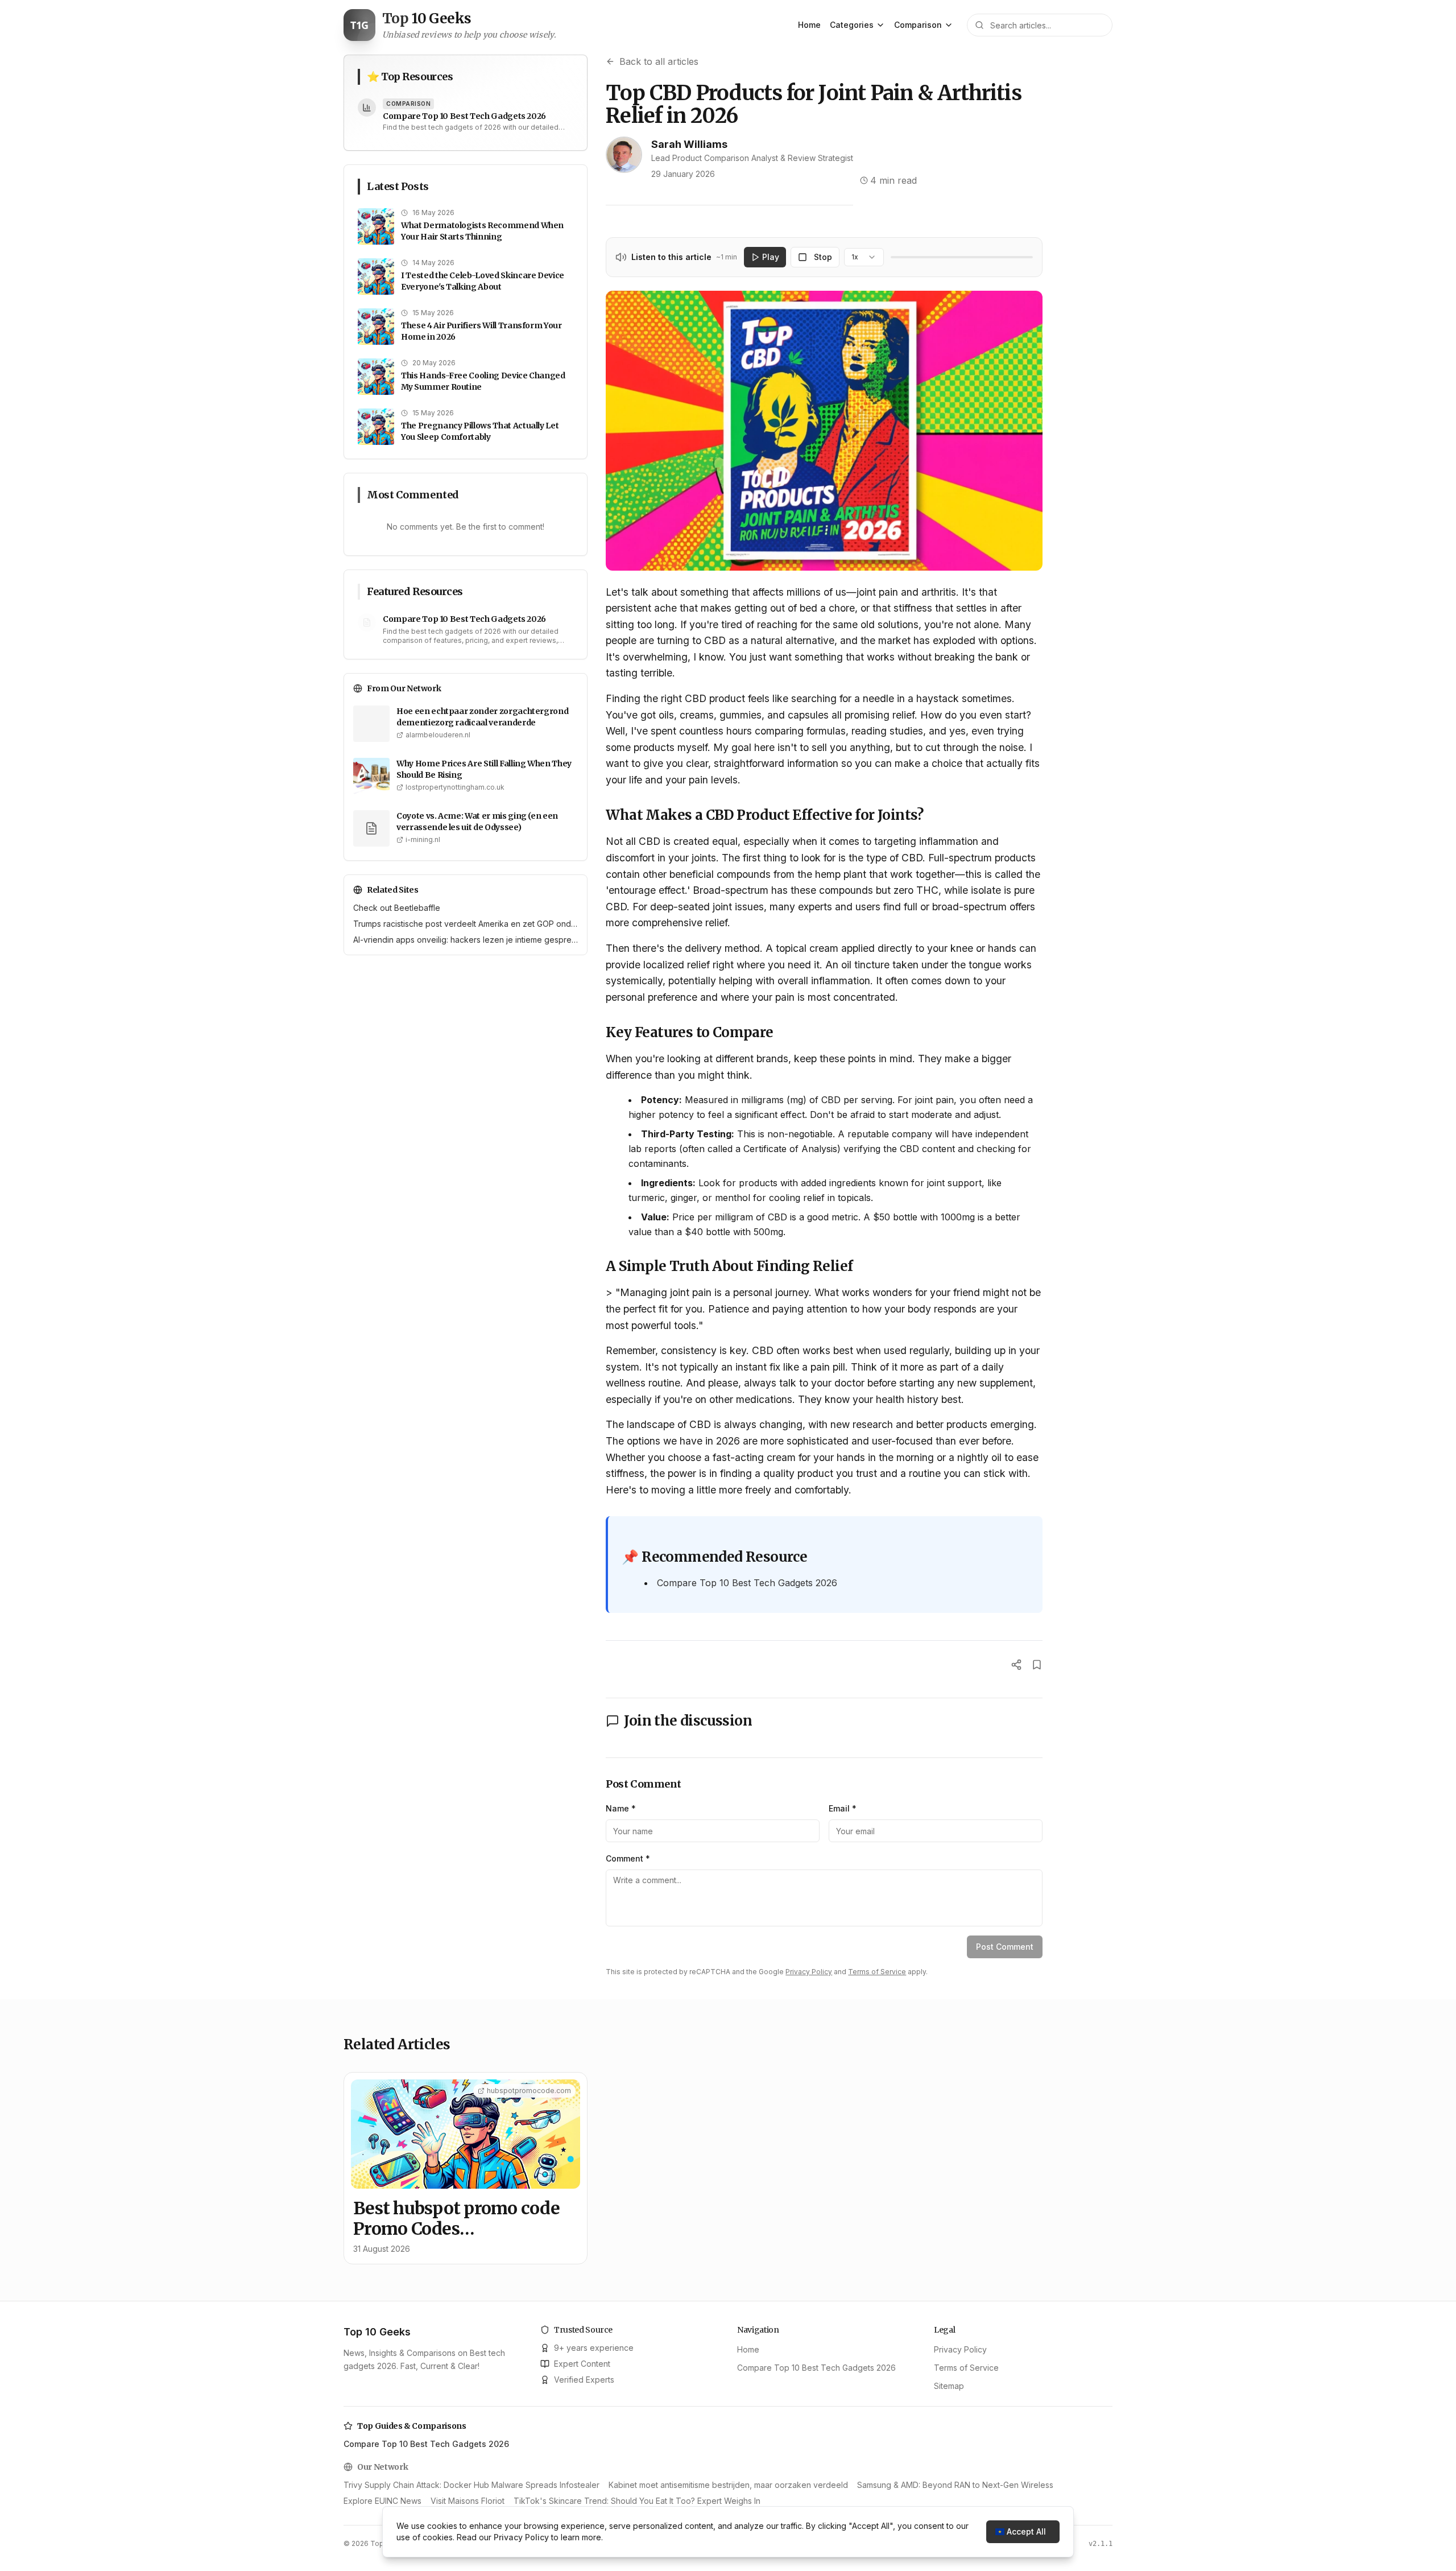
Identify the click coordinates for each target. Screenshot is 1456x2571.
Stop (823, 257)
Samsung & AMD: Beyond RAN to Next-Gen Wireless (955, 2485)
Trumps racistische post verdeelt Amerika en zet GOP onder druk (466, 924)
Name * (621, 1808)
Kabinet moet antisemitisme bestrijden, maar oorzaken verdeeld (728, 2485)
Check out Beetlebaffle (397, 908)
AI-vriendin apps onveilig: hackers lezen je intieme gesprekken (466, 940)
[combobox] (864, 257)
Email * (843, 1808)
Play (771, 257)
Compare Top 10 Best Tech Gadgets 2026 (747, 1583)
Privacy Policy (809, 1972)
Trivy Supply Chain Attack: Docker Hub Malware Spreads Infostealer (471, 2485)
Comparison (918, 25)
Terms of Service (877, 1972)
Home (809, 25)
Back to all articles (659, 61)
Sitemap (949, 2386)
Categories (852, 25)
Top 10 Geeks (377, 2332)
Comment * (628, 1858)
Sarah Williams (689, 144)
